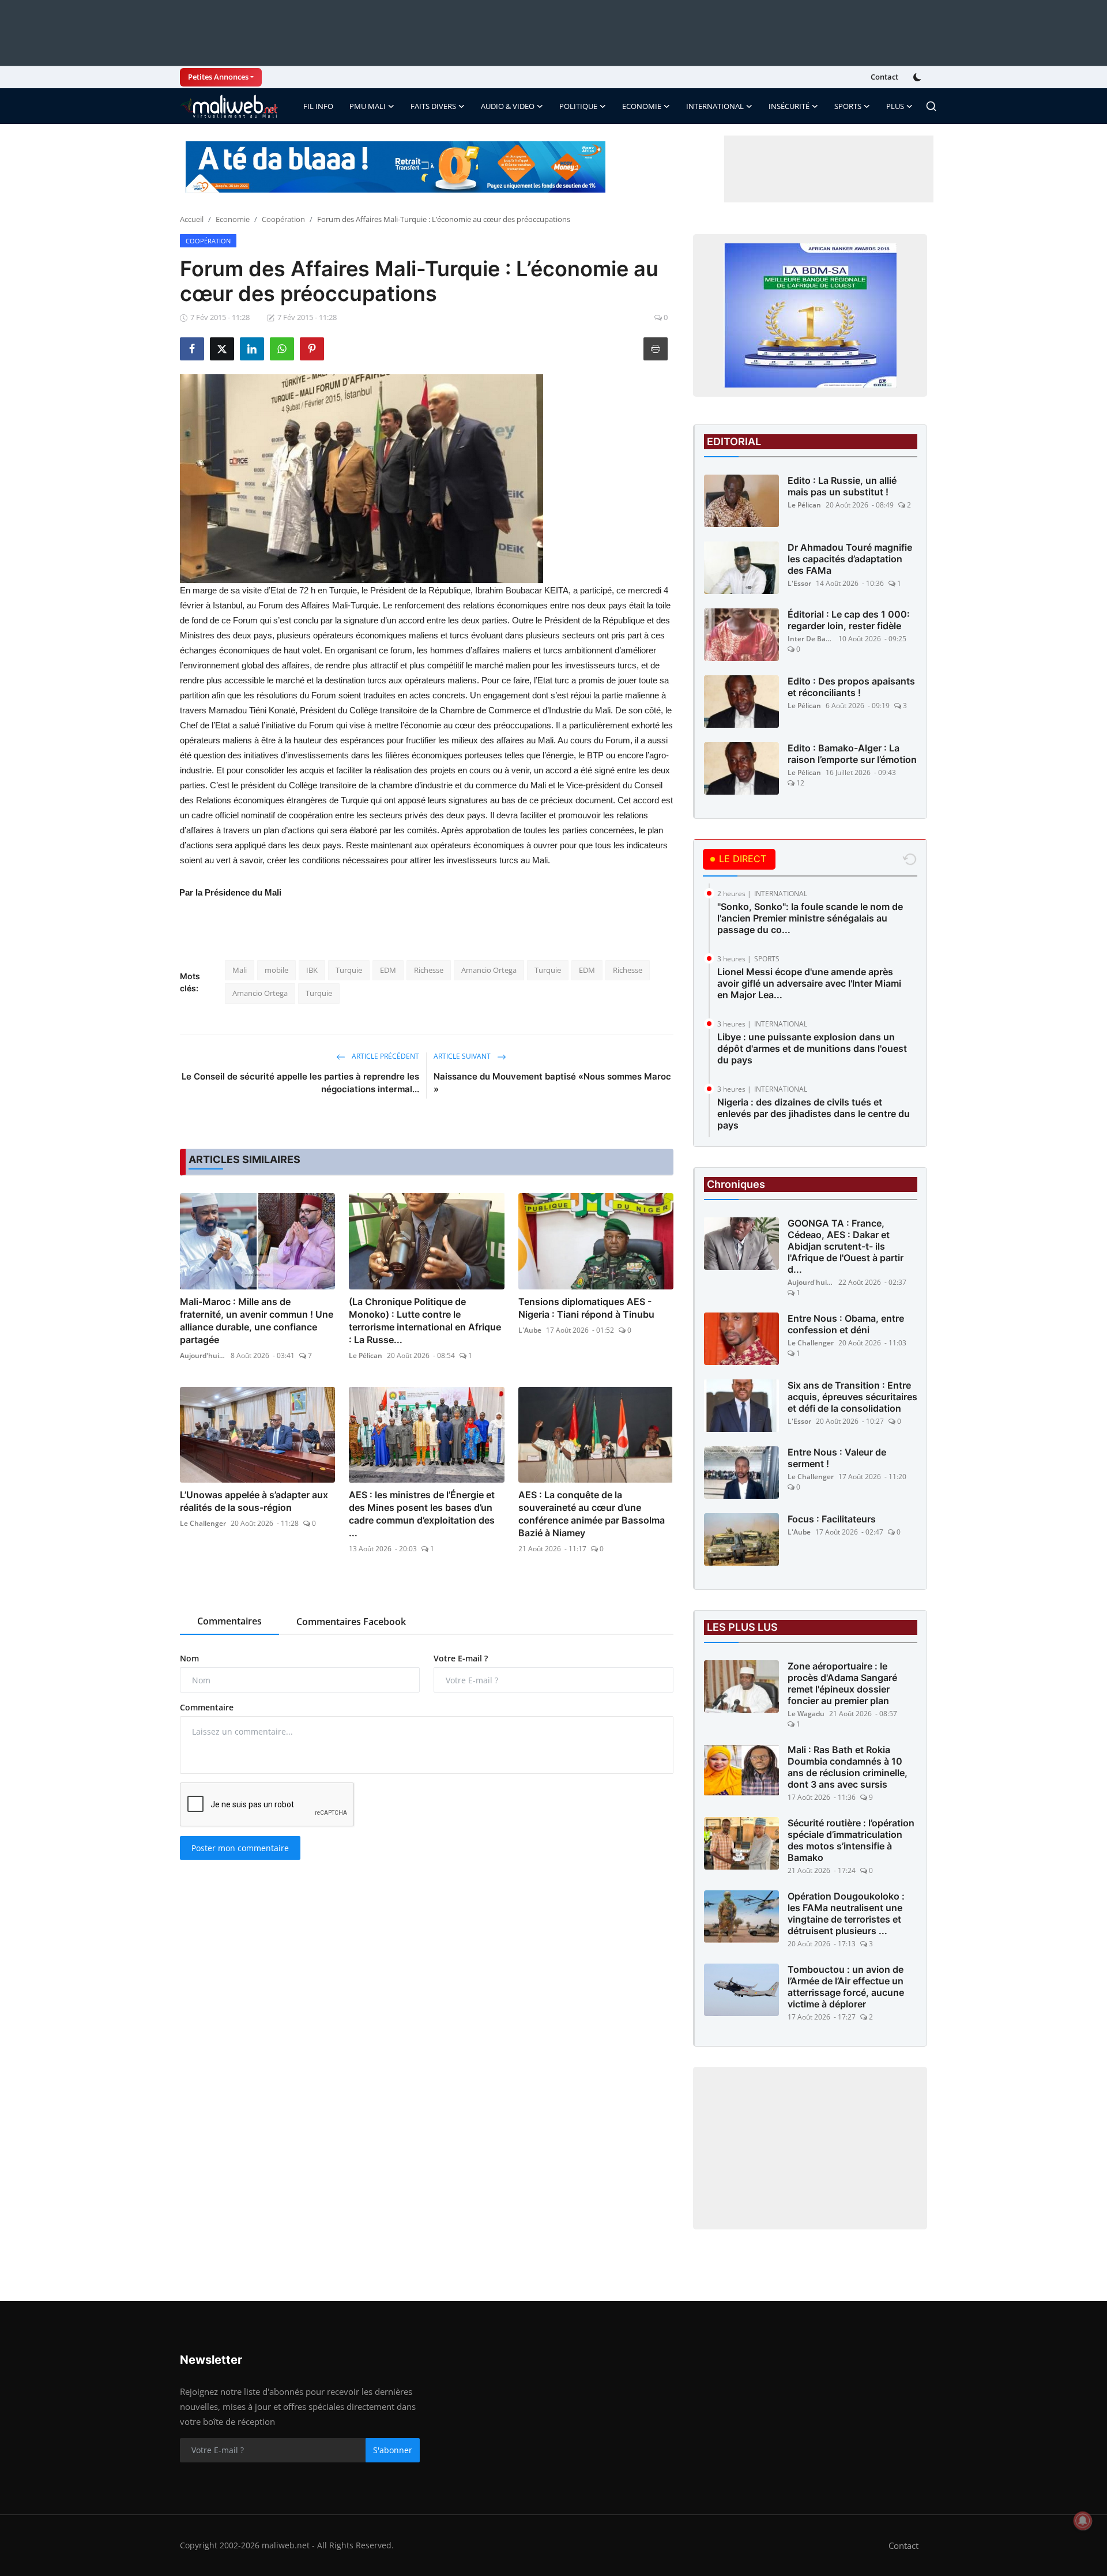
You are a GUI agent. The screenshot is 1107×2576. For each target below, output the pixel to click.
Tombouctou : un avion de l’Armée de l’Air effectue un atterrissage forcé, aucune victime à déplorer (846, 1987)
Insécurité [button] (789, 106)
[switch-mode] (918, 77)
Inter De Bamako (811, 639)
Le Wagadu (806, 1714)
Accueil (192, 219)
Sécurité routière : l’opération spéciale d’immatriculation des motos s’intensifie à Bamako (851, 1840)
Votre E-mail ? (461, 1658)
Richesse (429, 970)
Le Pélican (366, 1355)
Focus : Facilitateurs (832, 1519)
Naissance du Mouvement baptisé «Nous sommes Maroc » (552, 1083)
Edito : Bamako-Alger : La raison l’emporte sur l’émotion (852, 754)
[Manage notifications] (1083, 2521)
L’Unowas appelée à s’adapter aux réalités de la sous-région (254, 1501)
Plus (895, 106)
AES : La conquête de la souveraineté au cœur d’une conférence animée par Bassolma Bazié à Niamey (592, 1514)
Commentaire (207, 1707)
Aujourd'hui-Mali (203, 1355)
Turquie (349, 970)
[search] (931, 106)
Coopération (283, 219)
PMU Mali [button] (368, 106)
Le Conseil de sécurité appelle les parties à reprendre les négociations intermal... (300, 1083)
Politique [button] (578, 106)
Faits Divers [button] (433, 106)
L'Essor (799, 583)
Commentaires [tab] (229, 1621)
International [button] (715, 106)
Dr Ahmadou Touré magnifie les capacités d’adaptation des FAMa (850, 559)
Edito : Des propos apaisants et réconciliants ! (851, 687)
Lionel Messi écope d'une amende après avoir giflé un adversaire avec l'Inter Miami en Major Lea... (809, 983)
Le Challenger (203, 1523)
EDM (388, 970)
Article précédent (385, 1056)
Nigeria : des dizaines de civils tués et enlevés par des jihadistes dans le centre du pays (814, 1114)
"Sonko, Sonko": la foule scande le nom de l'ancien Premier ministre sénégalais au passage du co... (810, 918)
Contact (884, 77)
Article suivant (463, 1056)
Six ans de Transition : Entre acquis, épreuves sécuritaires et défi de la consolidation (852, 1397)
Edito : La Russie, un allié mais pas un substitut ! (842, 486)
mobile (276, 970)
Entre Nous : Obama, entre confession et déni (846, 1324)
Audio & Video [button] (508, 106)
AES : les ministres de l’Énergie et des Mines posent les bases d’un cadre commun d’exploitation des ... (422, 1514)
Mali (240, 970)
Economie (233, 219)
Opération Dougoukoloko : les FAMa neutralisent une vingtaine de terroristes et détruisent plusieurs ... (846, 1913)
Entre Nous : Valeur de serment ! (837, 1458)
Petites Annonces (218, 77)
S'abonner (393, 2450)
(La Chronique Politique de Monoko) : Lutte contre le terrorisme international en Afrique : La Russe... (425, 1321)
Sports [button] (848, 106)
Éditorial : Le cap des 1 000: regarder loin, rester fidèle (849, 620)
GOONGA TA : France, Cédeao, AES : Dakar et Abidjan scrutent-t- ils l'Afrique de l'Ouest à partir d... (846, 1246)
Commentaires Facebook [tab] (351, 1622)
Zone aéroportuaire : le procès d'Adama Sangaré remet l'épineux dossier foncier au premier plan (842, 1683)
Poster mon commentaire (240, 1848)
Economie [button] (642, 106)
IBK (312, 970)
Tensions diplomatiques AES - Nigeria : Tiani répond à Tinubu (586, 1308)
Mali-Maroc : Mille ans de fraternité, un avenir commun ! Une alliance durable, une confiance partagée (257, 1321)
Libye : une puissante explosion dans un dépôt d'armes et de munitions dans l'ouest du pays (812, 1048)
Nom (189, 1658)
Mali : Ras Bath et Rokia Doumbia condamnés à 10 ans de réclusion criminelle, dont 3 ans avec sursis (848, 1767)
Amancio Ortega (489, 970)
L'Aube (530, 1330)
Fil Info (318, 106)
